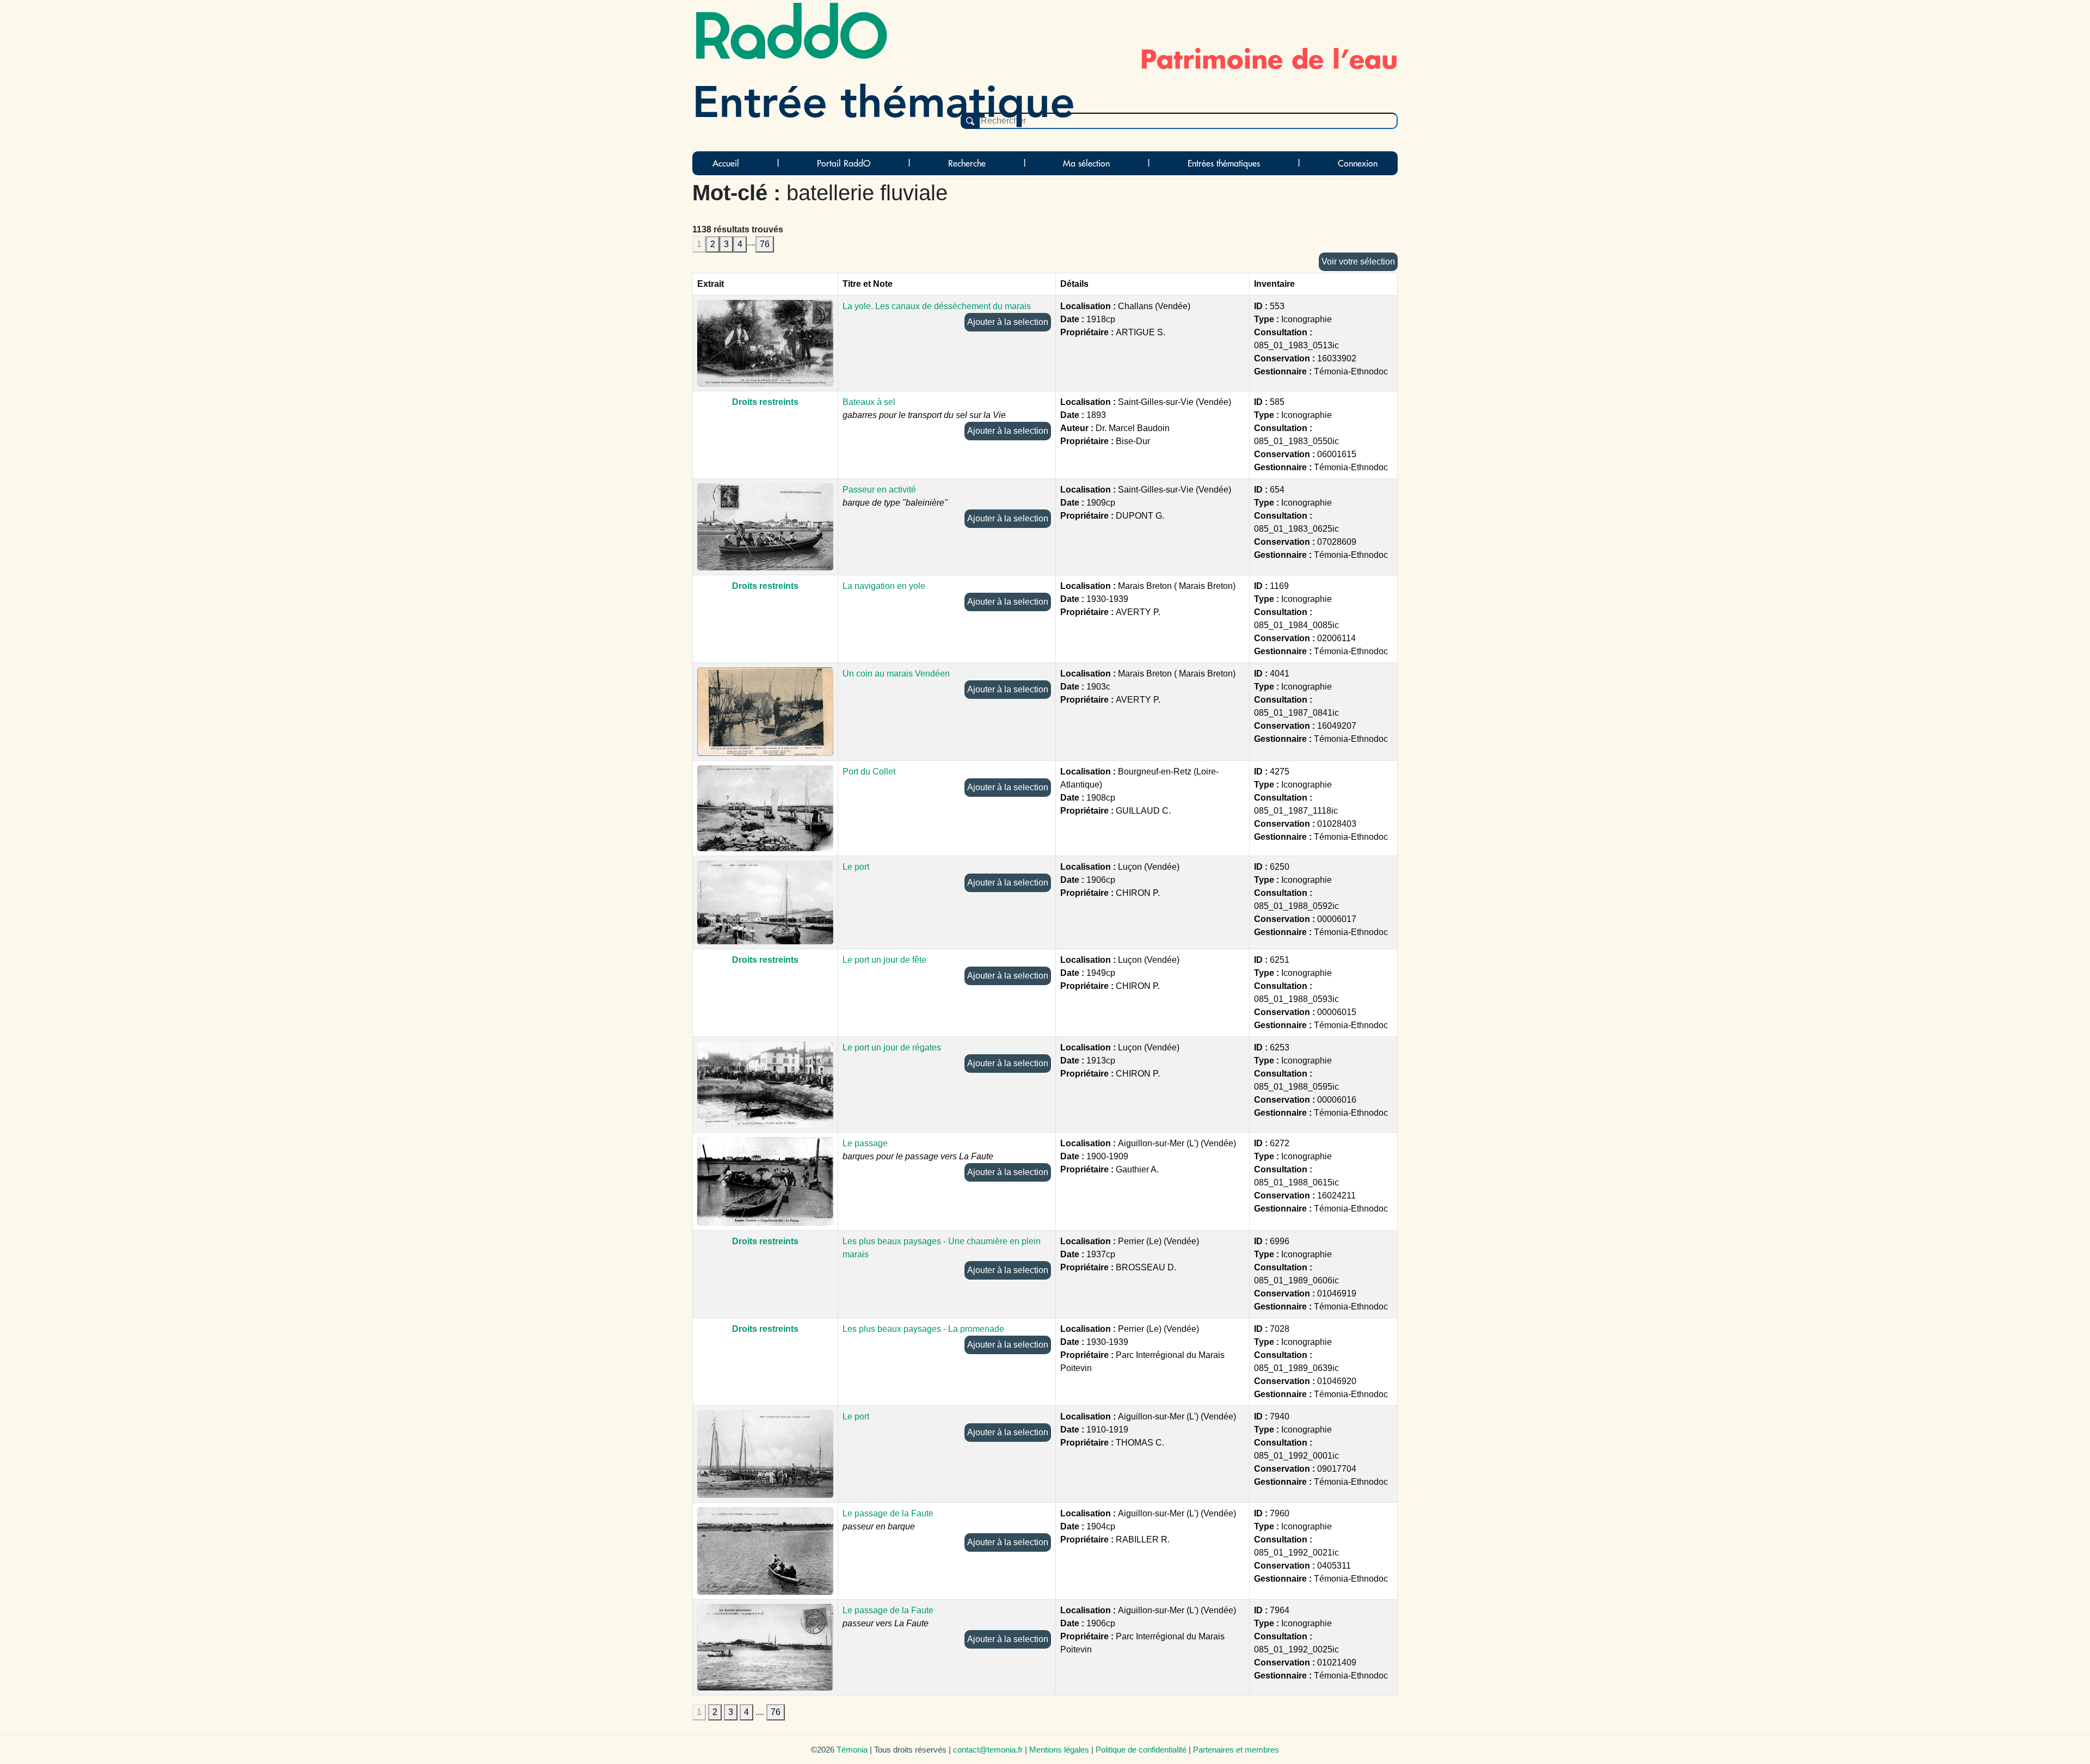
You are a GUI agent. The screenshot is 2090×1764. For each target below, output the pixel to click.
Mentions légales (1059, 1750)
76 (765, 244)
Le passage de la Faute (888, 1513)
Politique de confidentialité (1141, 1750)
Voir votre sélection (1358, 262)
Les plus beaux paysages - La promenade (923, 1329)
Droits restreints (765, 402)
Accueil (726, 163)
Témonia (852, 1750)
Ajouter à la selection (1008, 322)
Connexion (1358, 163)
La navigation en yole (884, 586)
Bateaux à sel (869, 402)
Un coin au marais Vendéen (896, 674)
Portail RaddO (844, 163)
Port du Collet (869, 772)
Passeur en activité (879, 490)
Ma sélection (1086, 163)
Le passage (865, 1143)
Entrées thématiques (1224, 163)
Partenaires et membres (1236, 1750)
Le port (856, 867)
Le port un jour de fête (884, 960)
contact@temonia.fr (988, 1750)
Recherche (967, 163)
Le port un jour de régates (892, 1047)
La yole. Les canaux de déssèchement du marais (937, 306)
